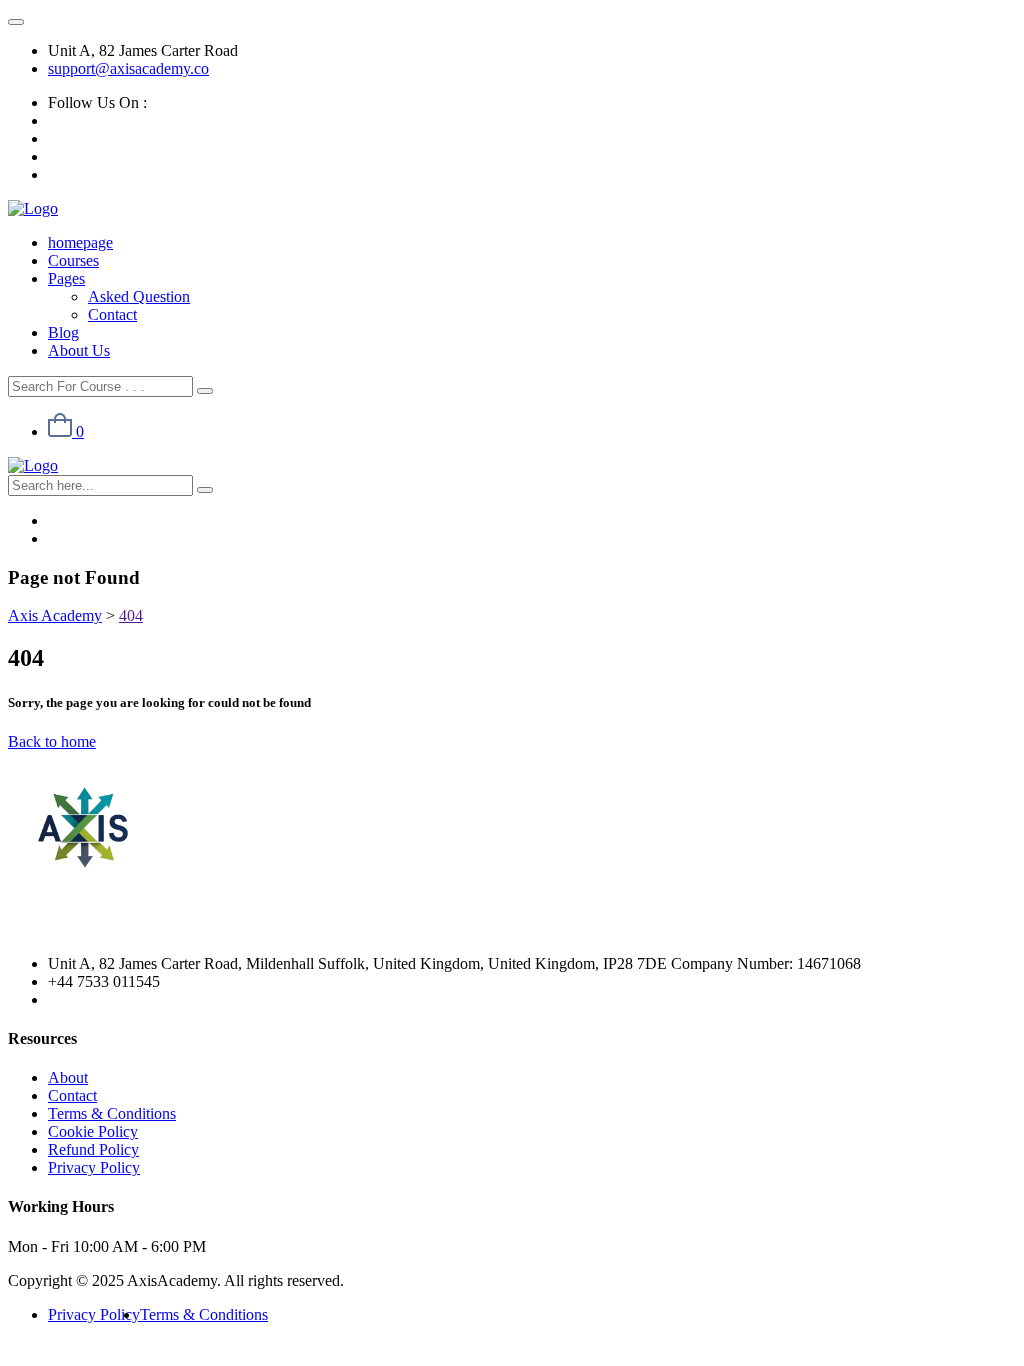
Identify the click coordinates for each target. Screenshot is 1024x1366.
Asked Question (139, 296)
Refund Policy (93, 1149)
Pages (66, 278)
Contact (112, 314)
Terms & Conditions (112, 1113)
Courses (73, 260)
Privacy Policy (94, 1167)
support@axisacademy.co (128, 68)
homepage (80, 242)
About (68, 1077)
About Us (79, 350)
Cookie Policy (93, 1131)
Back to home (52, 741)
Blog (63, 332)
